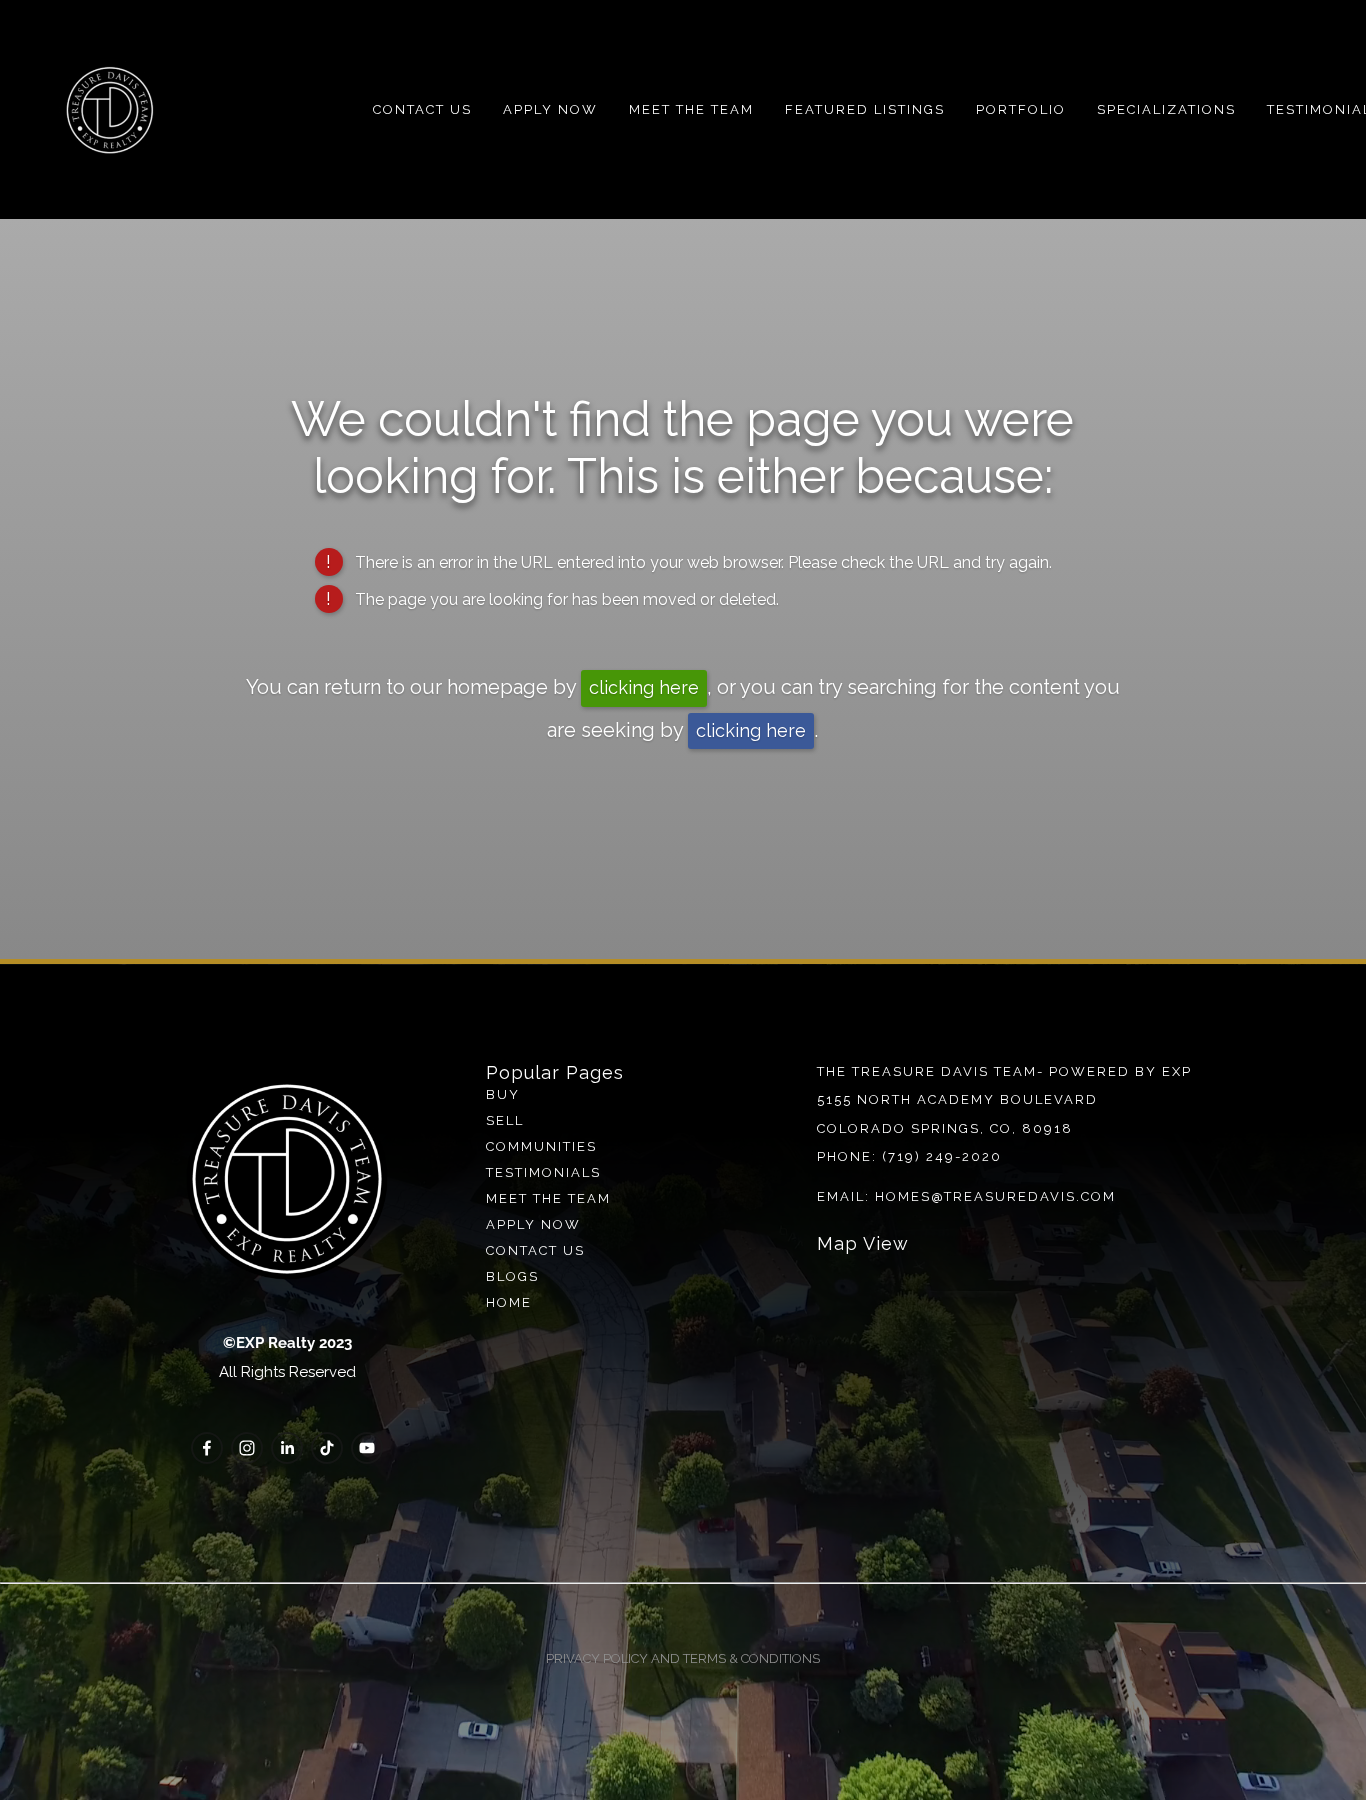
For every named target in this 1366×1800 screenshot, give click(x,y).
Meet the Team (691, 109)
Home (509, 1302)
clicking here (644, 687)
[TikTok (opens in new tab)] (327, 1448)
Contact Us (422, 109)
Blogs (512, 1276)
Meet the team (548, 1198)
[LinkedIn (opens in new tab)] (287, 1448)
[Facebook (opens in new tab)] (207, 1448)
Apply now (533, 1224)
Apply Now (550, 109)
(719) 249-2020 (942, 1156)
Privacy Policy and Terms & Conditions (683, 1658)
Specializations (1166, 109)
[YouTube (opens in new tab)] (367, 1448)
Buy (503, 1094)
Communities (541, 1146)
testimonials (543, 1172)
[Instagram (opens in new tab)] (247, 1448)
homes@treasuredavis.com (995, 1196)
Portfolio (1021, 109)
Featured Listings (865, 109)
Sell (505, 1120)
